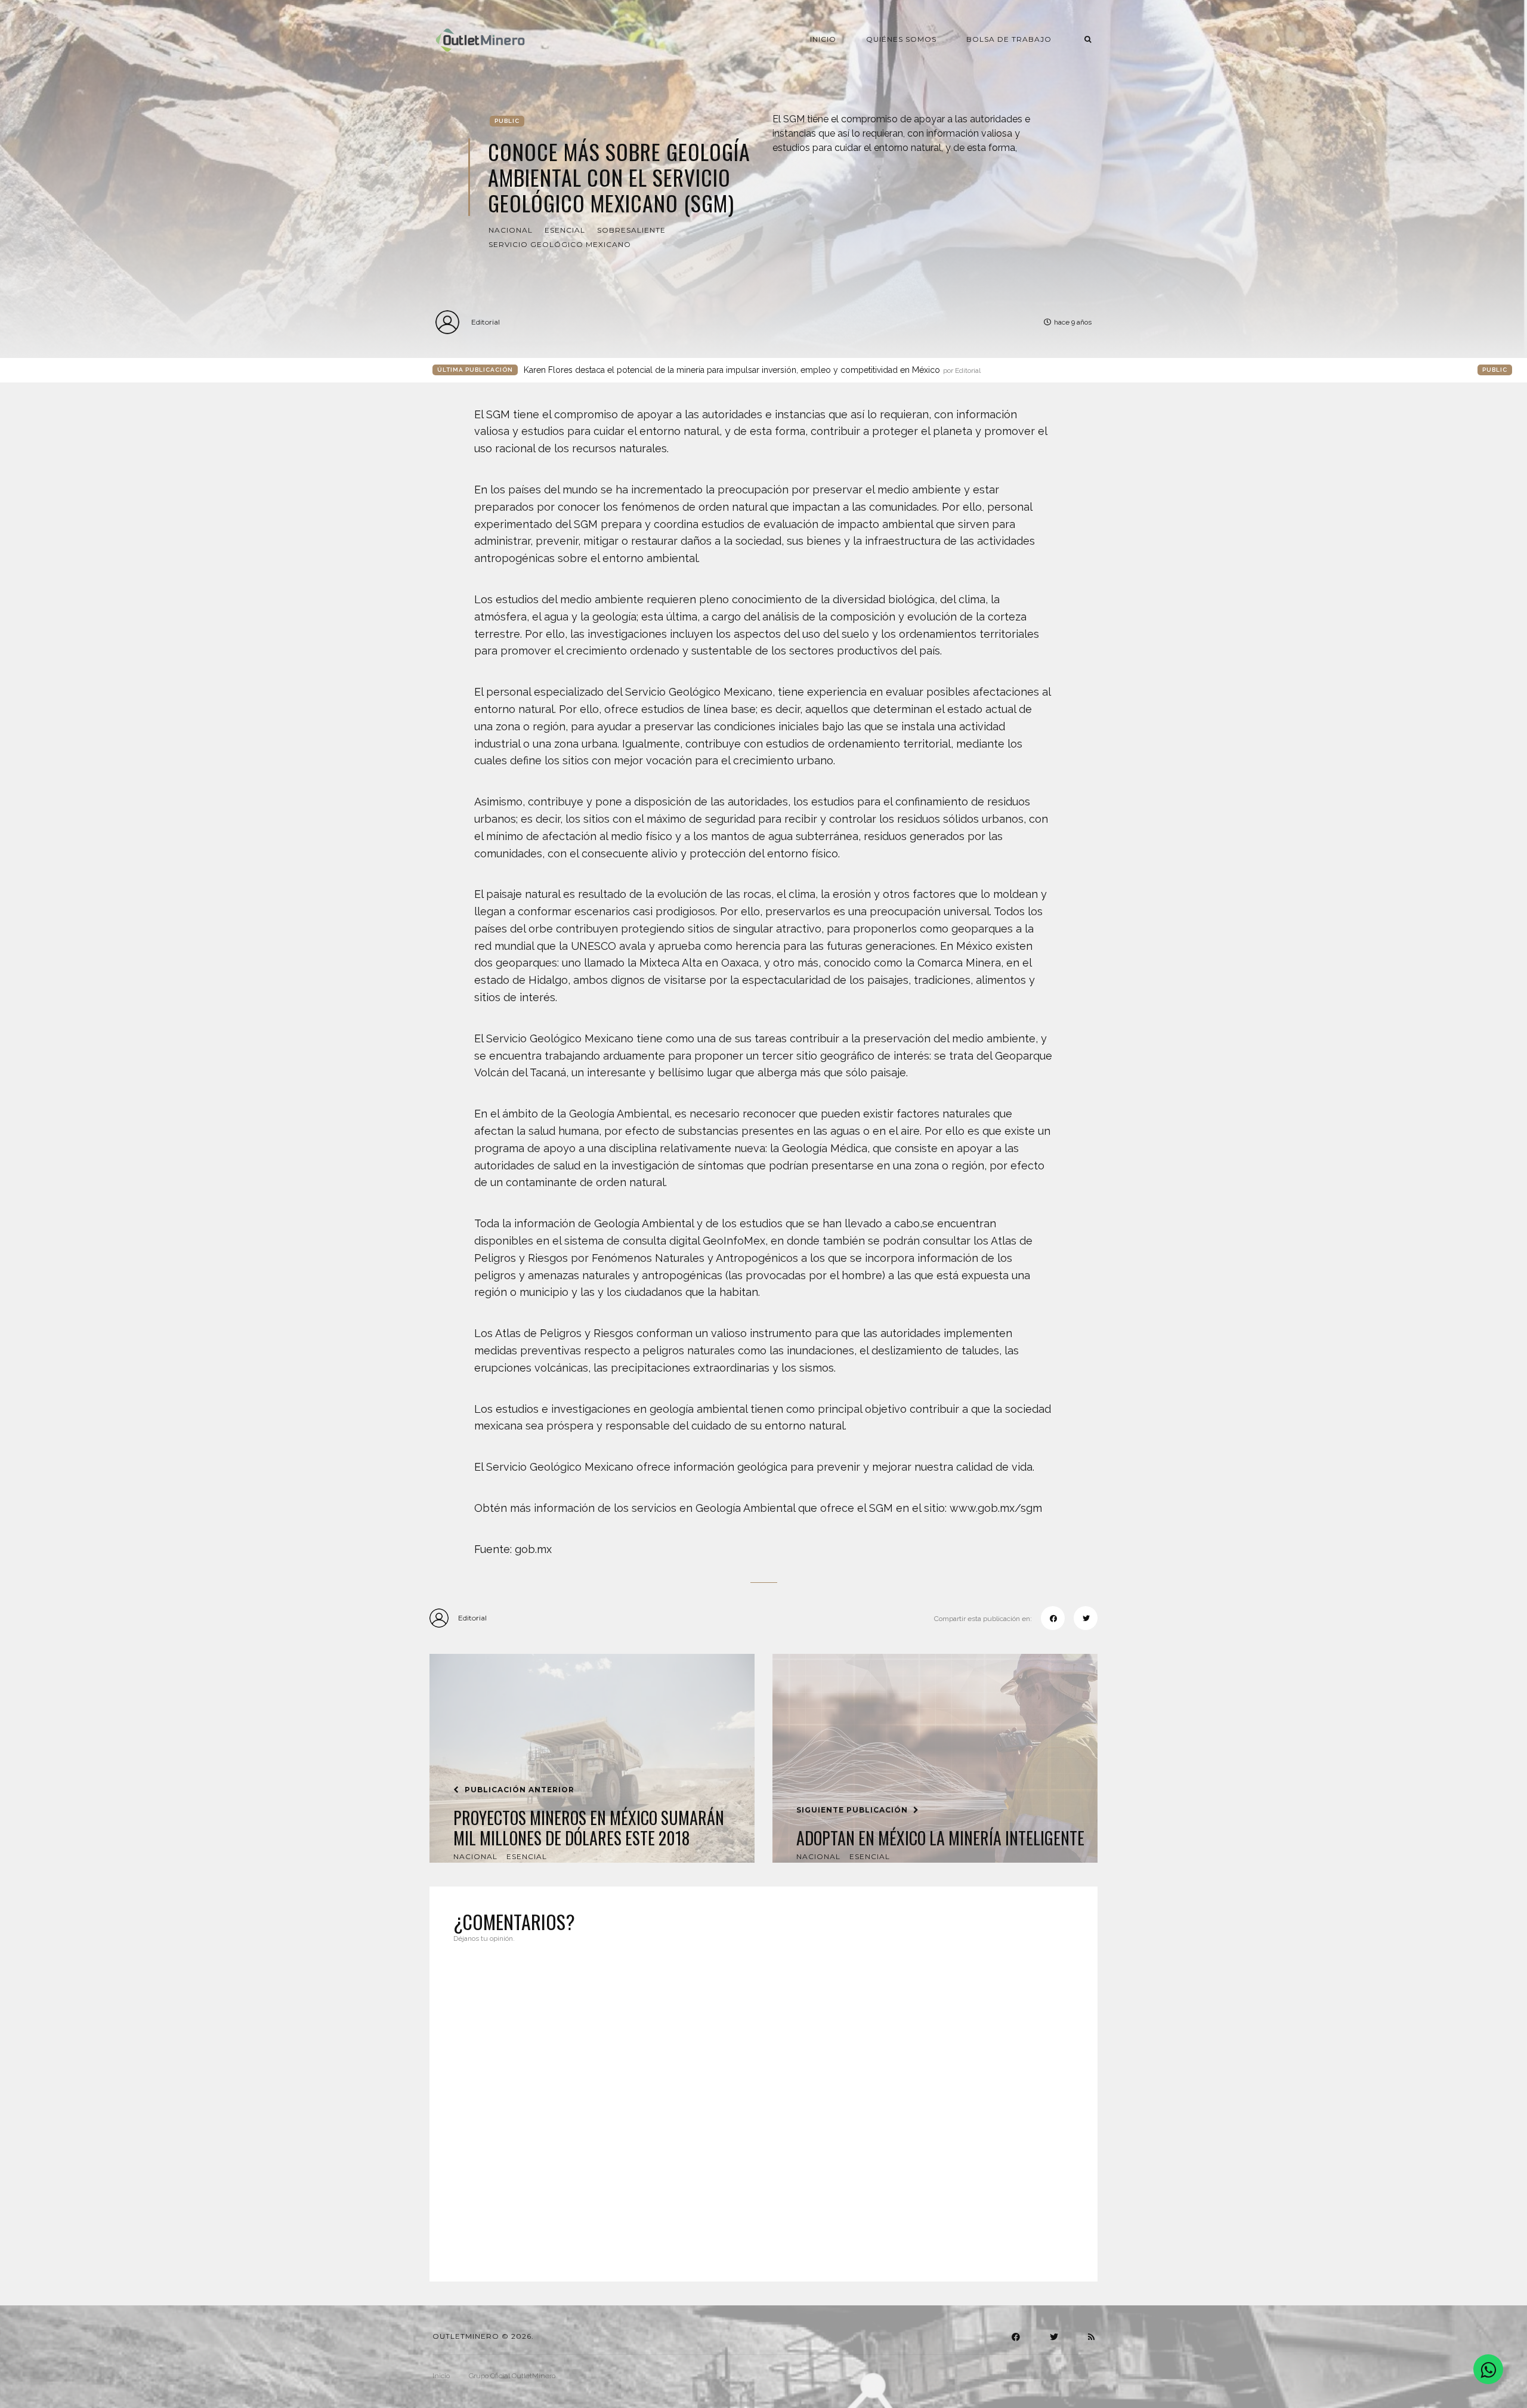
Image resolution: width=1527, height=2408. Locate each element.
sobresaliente (631, 230)
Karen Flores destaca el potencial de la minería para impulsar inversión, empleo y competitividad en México (752, 370)
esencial (565, 230)
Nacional (511, 230)
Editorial (486, 322)
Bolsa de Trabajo (1009, 39)
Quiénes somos (901, 39)
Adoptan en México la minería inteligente (940, 1838)
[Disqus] (763, 2105)
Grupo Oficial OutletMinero (512, 2376)
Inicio (823, 39)
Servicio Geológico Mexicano (560, 244)
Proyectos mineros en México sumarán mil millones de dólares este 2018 (589, 1828)
